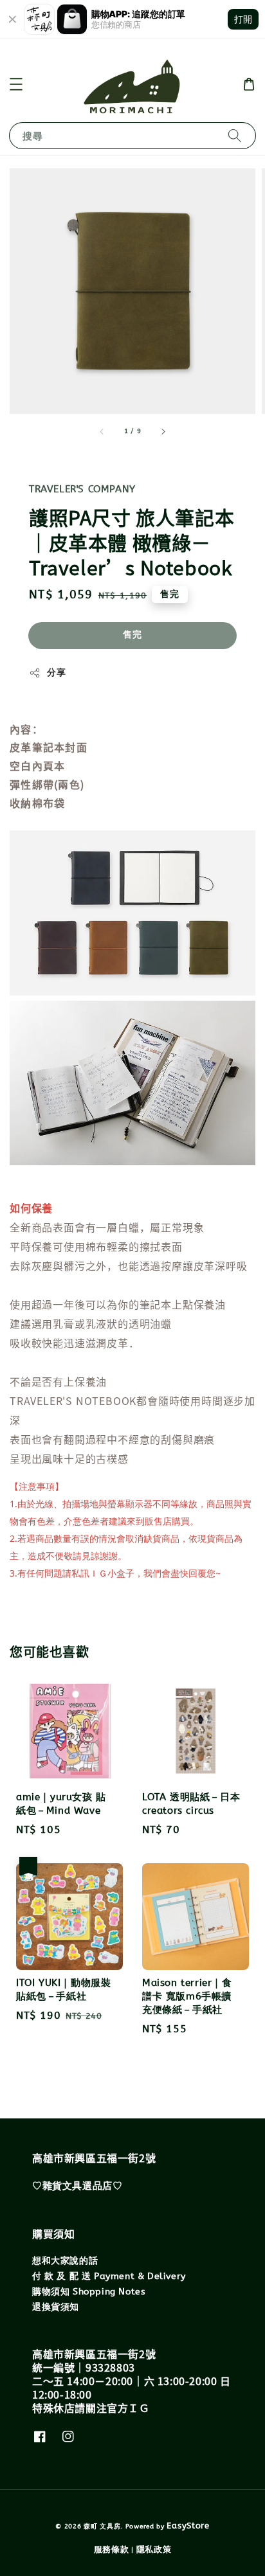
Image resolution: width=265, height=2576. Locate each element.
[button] (16, 84)
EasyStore (188, 2526)
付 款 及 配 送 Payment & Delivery (109, 2276)
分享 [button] (56, 673)
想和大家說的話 (65, 2261)
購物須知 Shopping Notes (89, 2292)
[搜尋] (235, 135)
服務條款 (112, 2549)
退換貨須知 (56, 2307)
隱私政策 (154, 2549)
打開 (243, 19)
